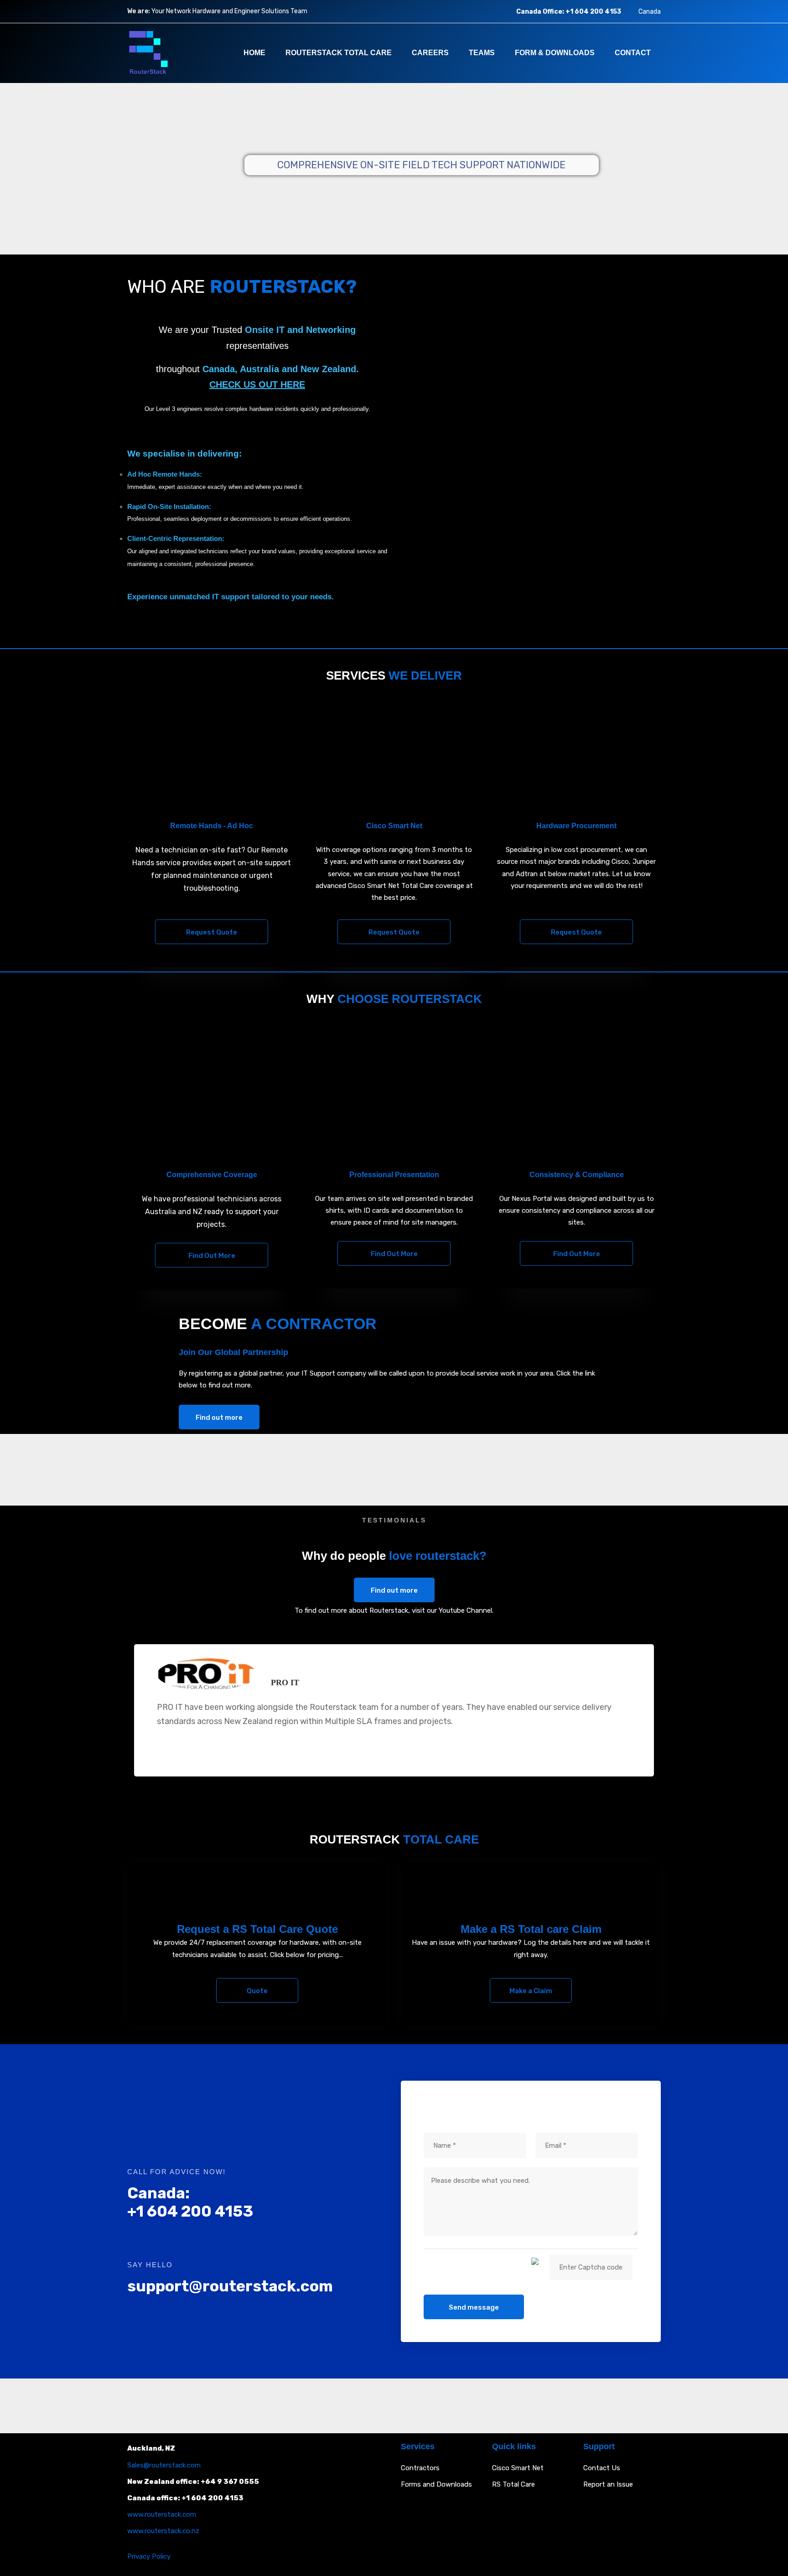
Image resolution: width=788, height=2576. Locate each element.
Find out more (219, 1418)
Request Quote (212, 932)
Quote (257, 1991)
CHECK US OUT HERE (257, 384)
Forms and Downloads (436, 2484)
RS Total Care (513, 2484)
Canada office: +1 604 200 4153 (185, 2498)
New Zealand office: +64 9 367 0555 (193, 2482)
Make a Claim (531, 1991)
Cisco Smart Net (518, 2468)
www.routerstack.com (162, 2514)
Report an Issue (608, 2484)
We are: (139, 11)
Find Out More (212, 1256)
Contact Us (602, 2468)
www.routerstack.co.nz (163, 2531)
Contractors (420, 2468)
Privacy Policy (149, 2556)
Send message (474, 2307)
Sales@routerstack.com (164, 2465)
